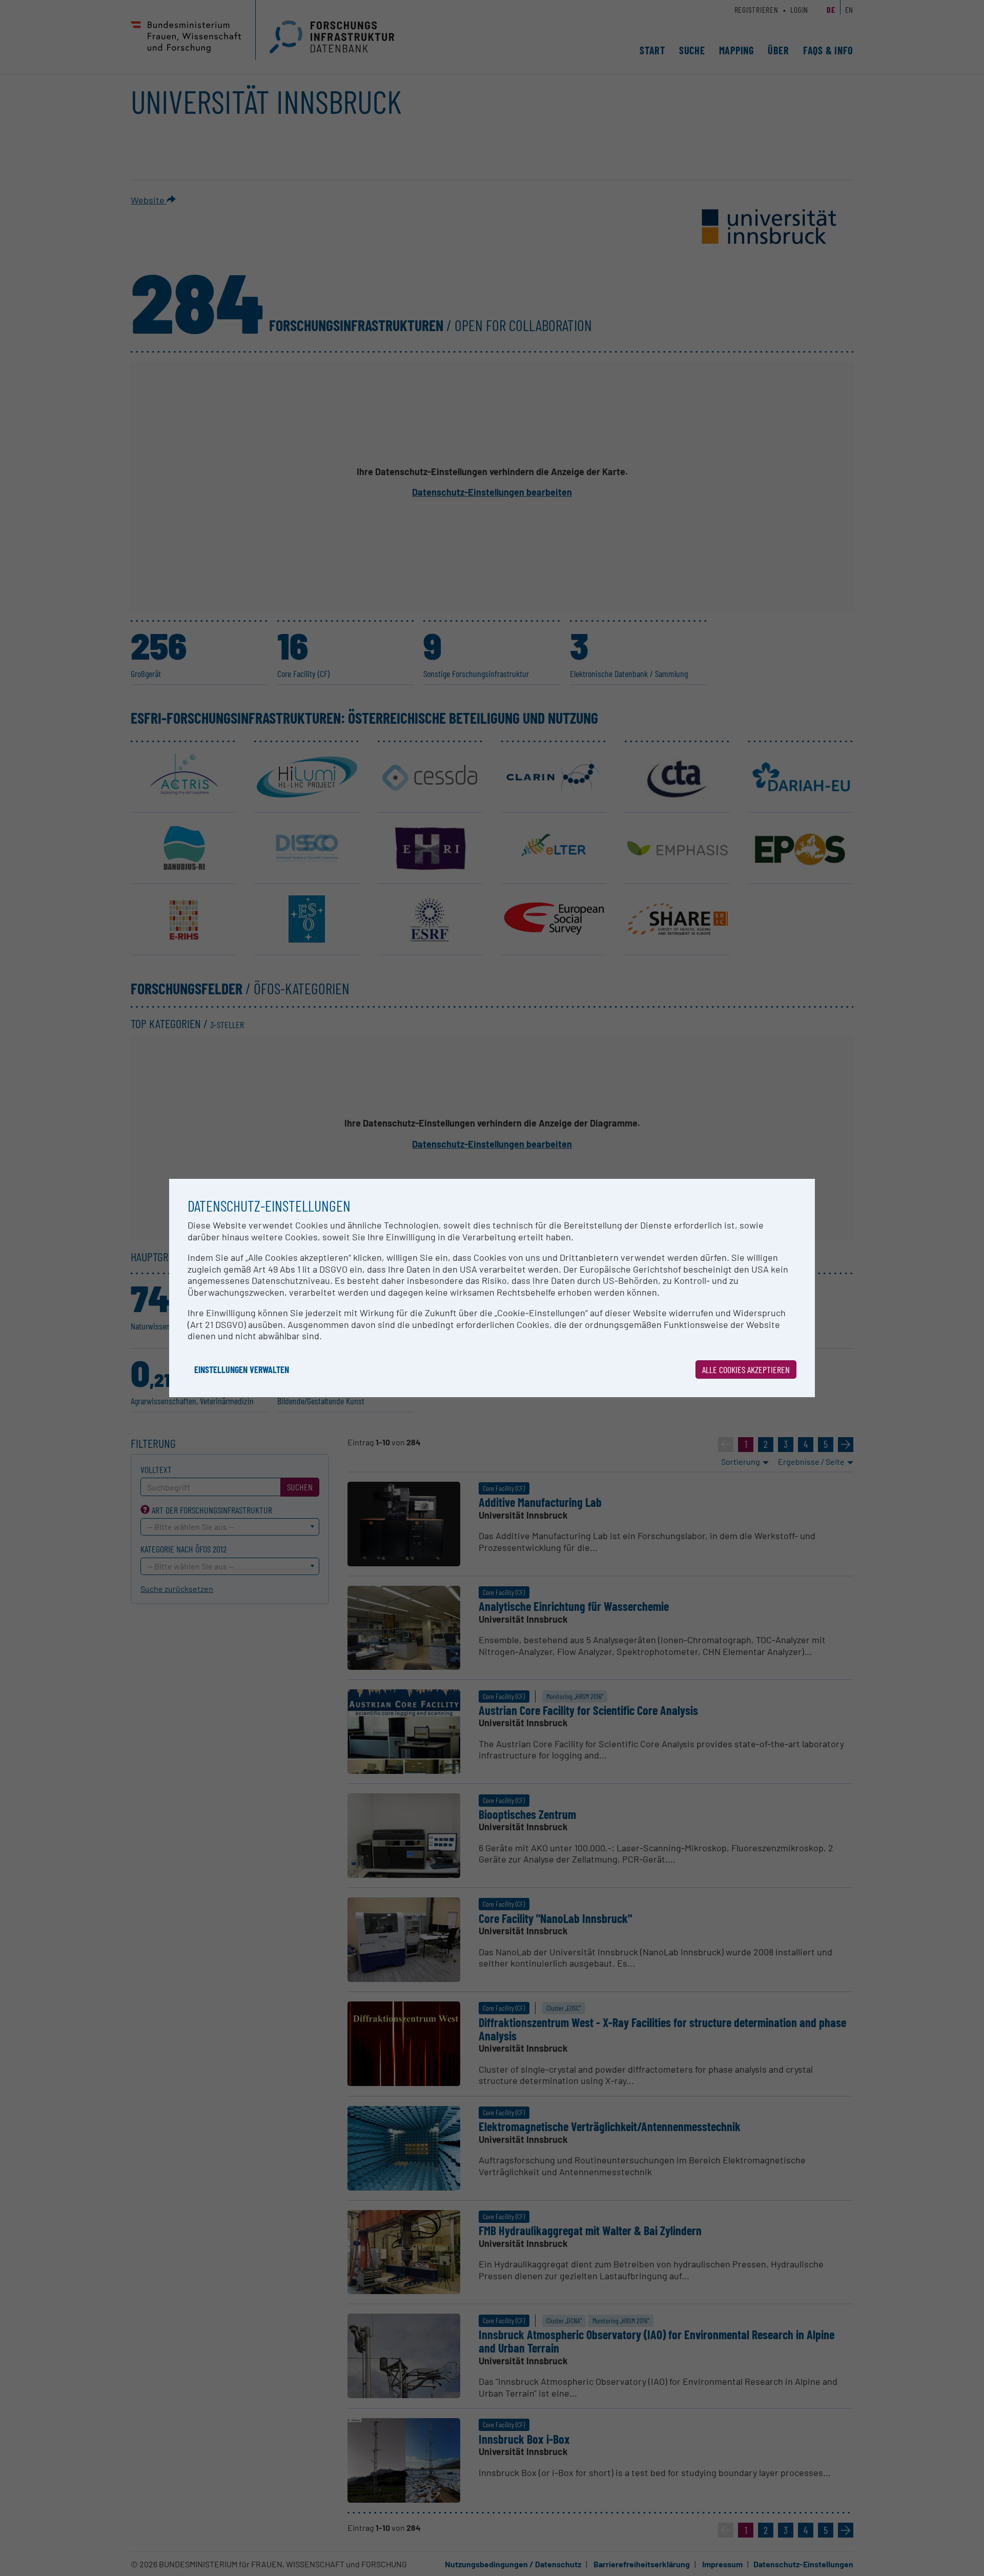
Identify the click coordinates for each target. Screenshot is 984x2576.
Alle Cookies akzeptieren (746, 1369)
